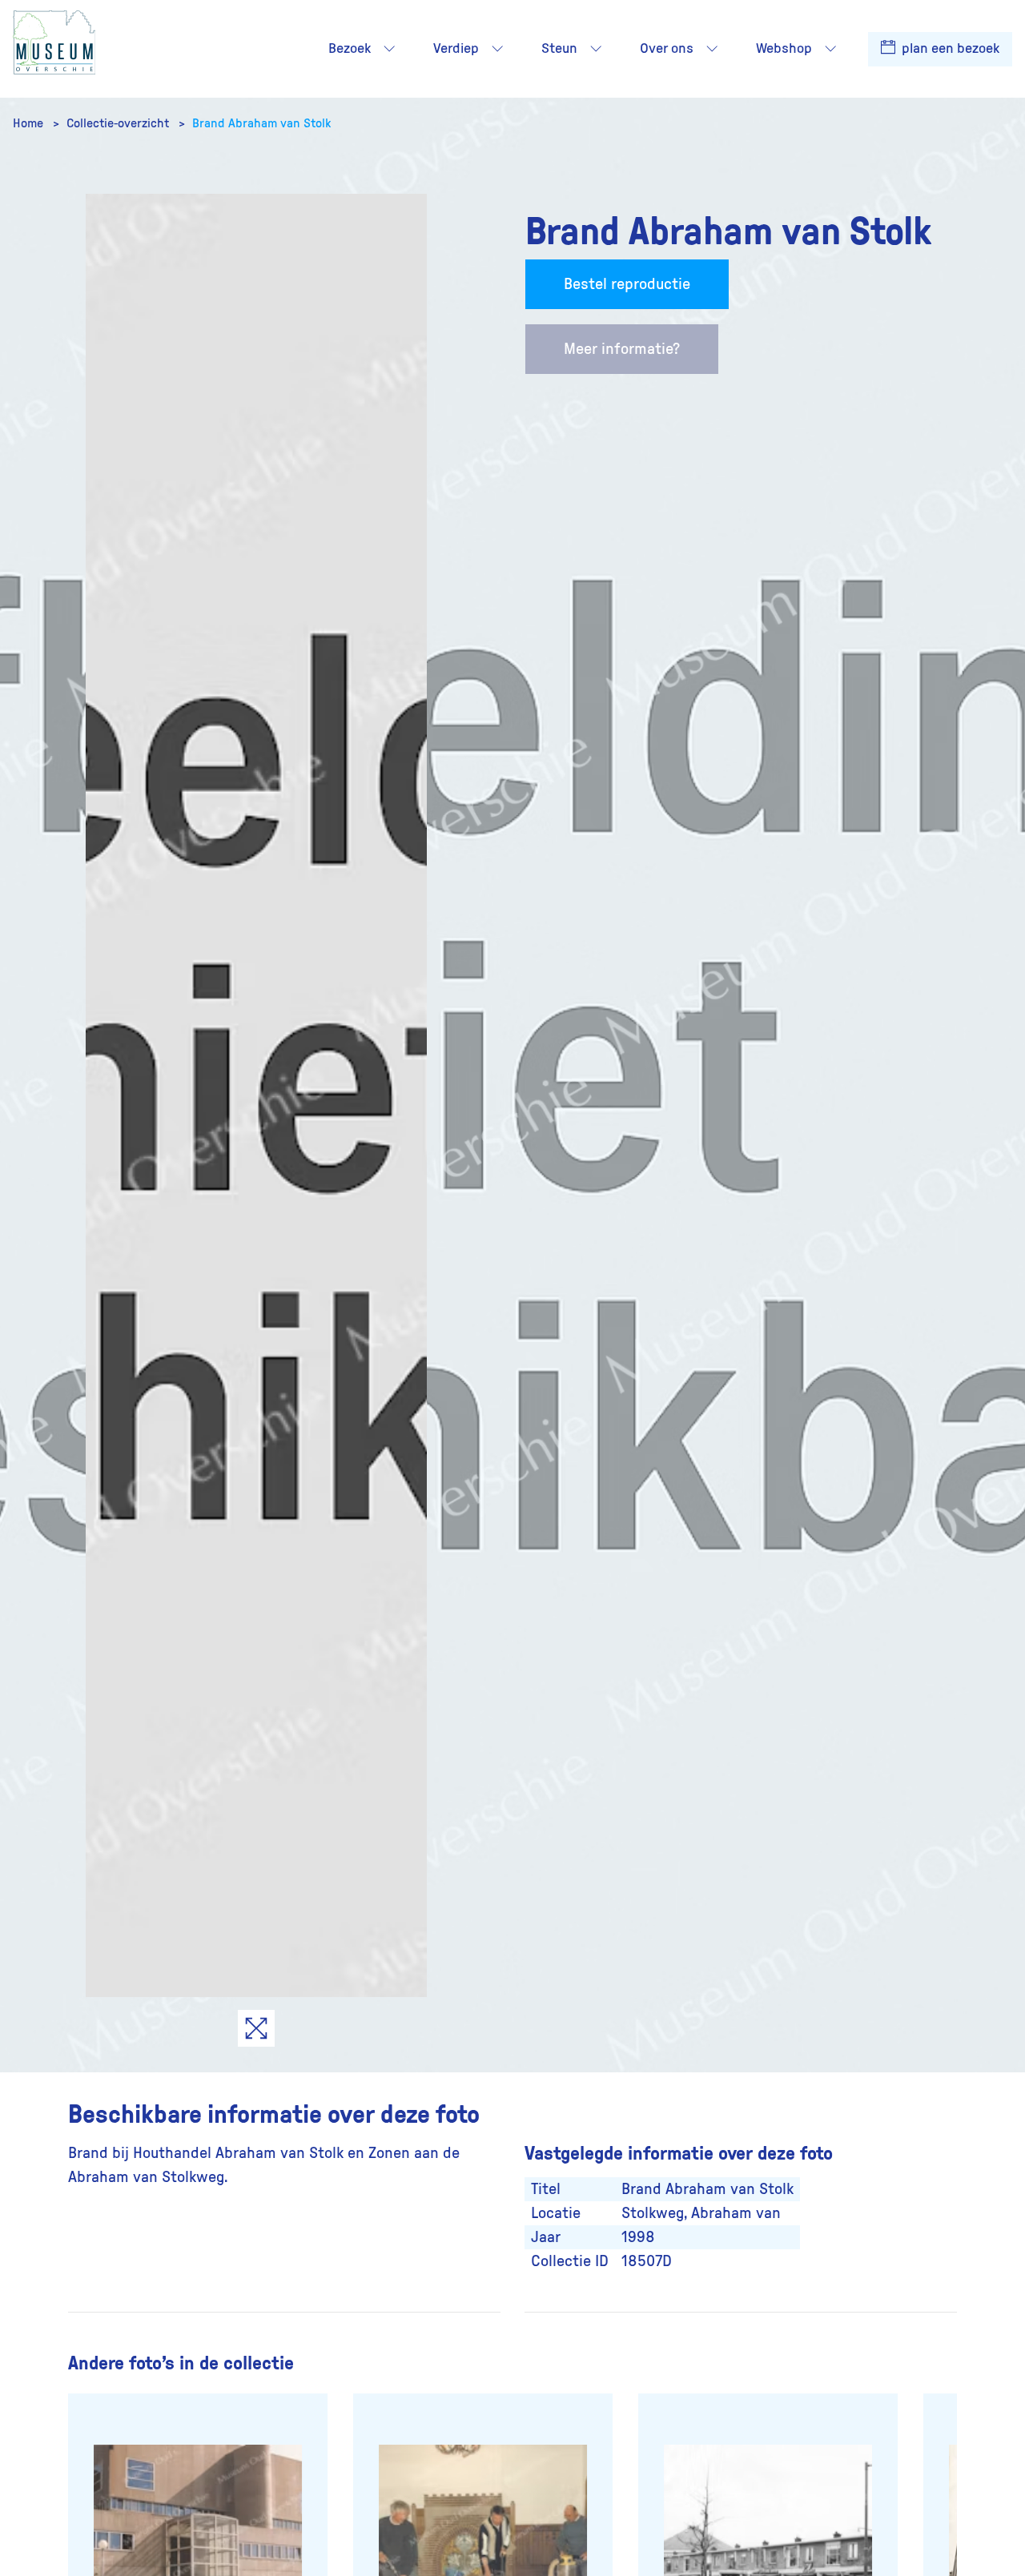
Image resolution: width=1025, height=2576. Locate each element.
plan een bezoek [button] (949, 49)
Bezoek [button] (350, 49)
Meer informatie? (622, 349)
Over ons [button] (667, 49)
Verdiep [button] (456, 49)
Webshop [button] (784, 49)
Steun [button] (559, 49)
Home (30, 123)
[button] (389, 49)
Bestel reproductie (627, 284)
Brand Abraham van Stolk (261, 123)
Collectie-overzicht (119, 123)
